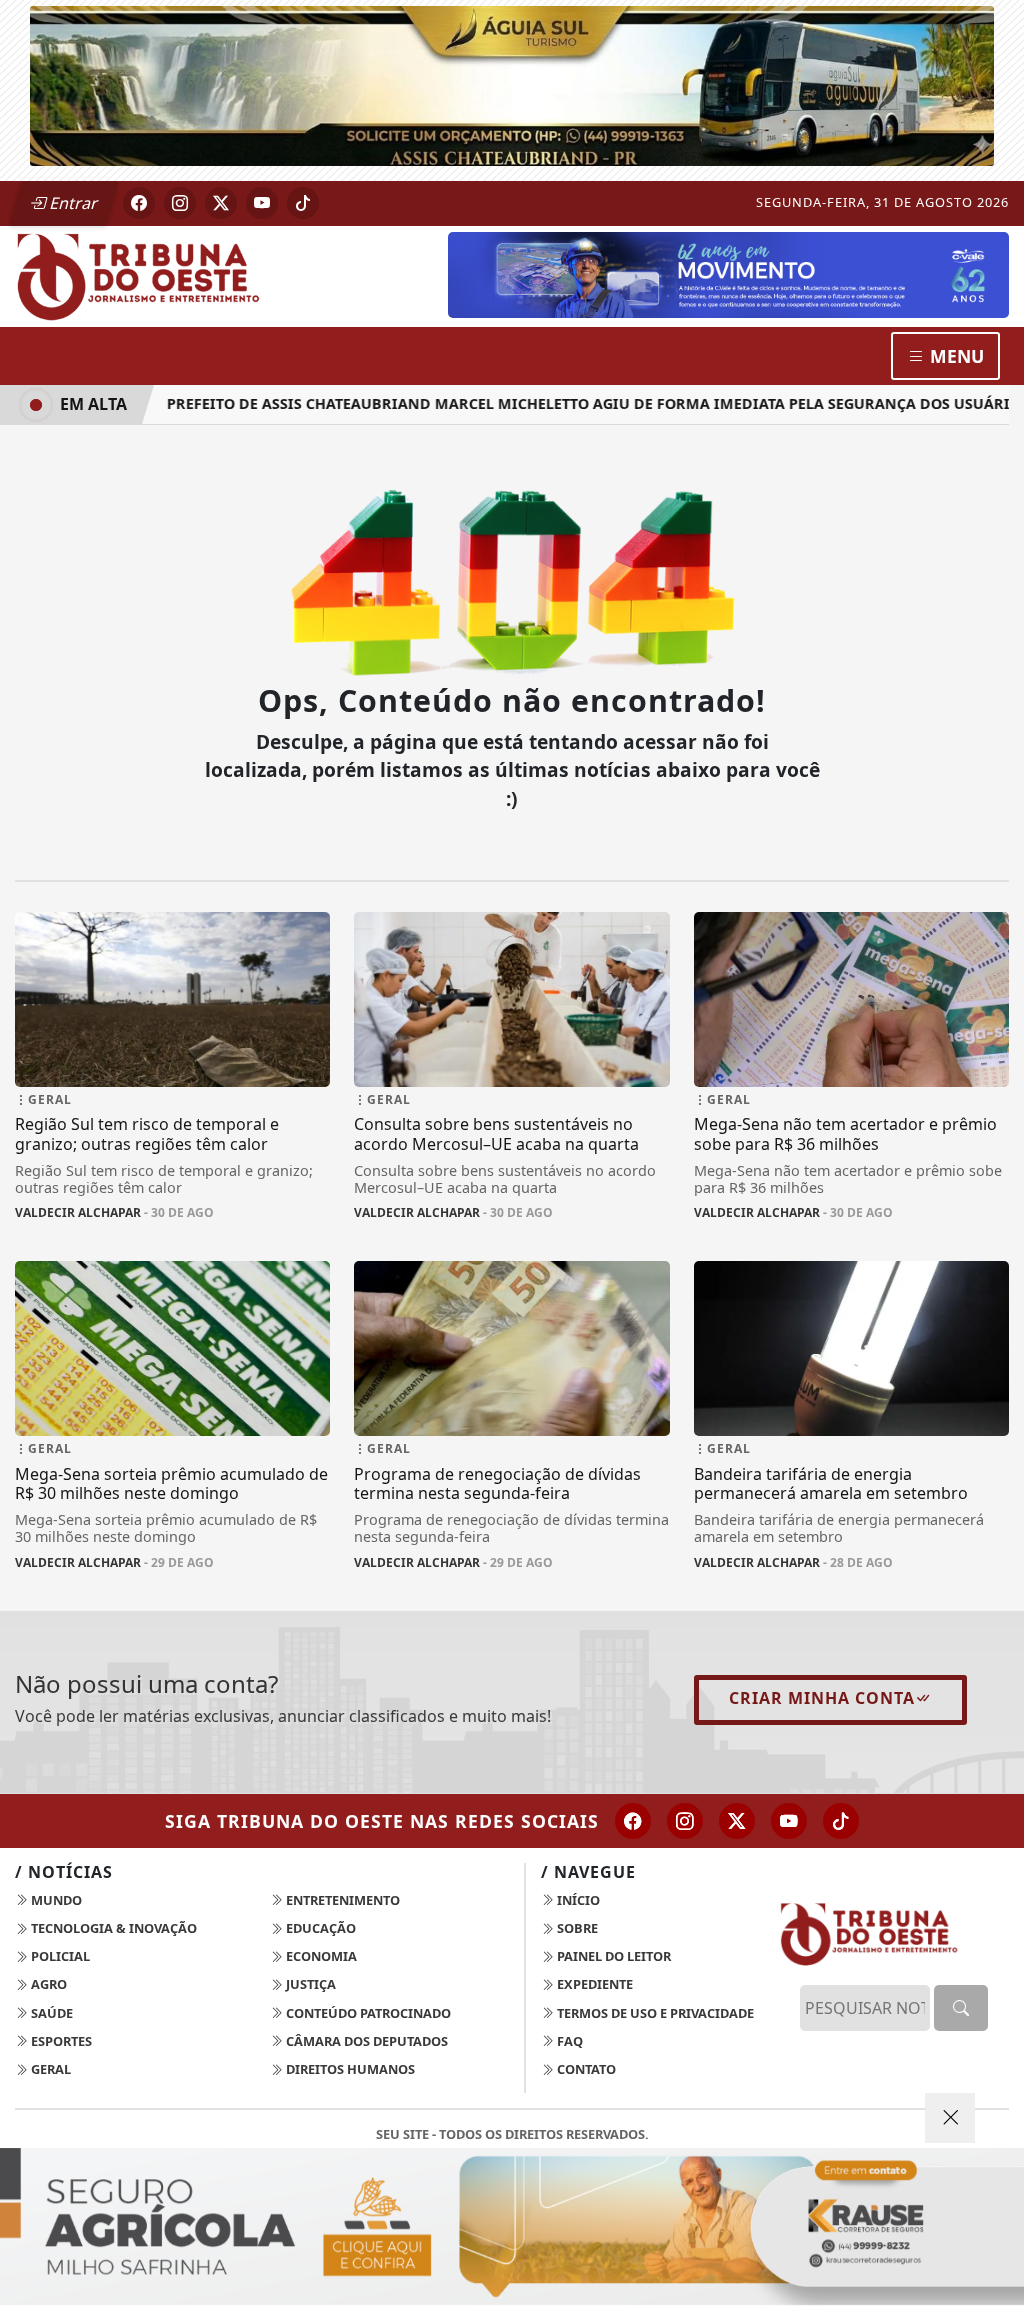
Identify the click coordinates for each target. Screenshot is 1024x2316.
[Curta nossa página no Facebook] (633, 1821)
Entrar (72, 203)
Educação (319, 1928)
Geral (49, 2069)
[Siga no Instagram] (180, 203)
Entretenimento (341, 1900)
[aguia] (512, 84)
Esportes (60, 2041)
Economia (320, 1956)
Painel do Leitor (612, 1956)
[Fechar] (950, 2118)
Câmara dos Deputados (365, 2041)
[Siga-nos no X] (737, 1821)
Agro (47, 1984)
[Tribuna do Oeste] (172, 275)
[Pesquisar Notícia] (961, 2008)
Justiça (309, 1984)
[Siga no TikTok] (303, 203)
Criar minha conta (822, 1698)
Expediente (593, 1984)
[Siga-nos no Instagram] (685, 1821)
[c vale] (728, 274)
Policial (59, 1956)
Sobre (576, 1928)
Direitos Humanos (349, 2069)
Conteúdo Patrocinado (367, 2013)
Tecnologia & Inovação (112, 1928)
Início (577, 1900)
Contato (585, 2069)
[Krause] (512, 2226)
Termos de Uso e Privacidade (654, 2013)
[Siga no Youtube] (262, 203)
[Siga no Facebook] (139, 203)
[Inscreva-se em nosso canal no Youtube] (789, 1821)
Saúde (50, 2013)
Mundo (55, 1900)
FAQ (568, 2041)
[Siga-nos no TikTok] (841, 1821)
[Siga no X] (221, 203)
